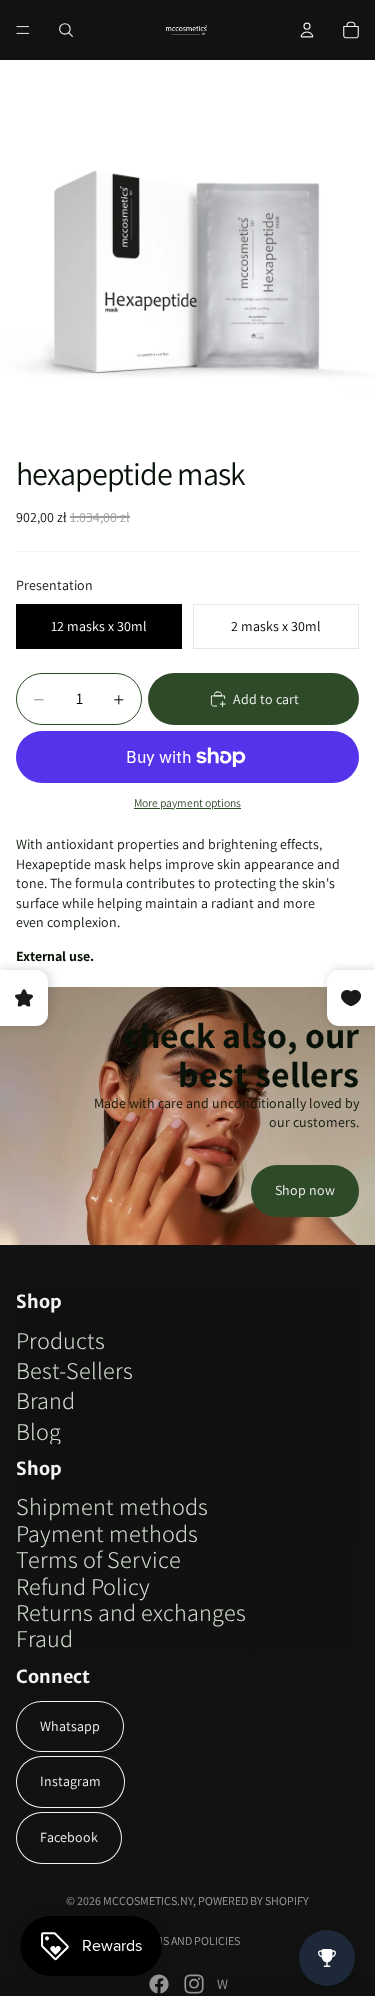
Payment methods (107, 1533)
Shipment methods (112, 1506)
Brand (45, 1400)
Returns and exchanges (131, 1612)
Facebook (69, 1837)
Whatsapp (70, 1726)
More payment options (187, 802)
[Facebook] (159, 1984)
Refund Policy (83, 1586)
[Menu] (23, 30)
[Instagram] (194, 1984)
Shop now (305, 1190)
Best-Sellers (74, 1370)
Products (60, 1340)
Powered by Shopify (253, 1900)
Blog (38, 1431)
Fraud (44, 1638)
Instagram (70, 1781)
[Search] (66, 30)
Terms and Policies (187, 1940)
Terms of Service (98, 1559)
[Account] (307, 30)
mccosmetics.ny (148, 1900)
